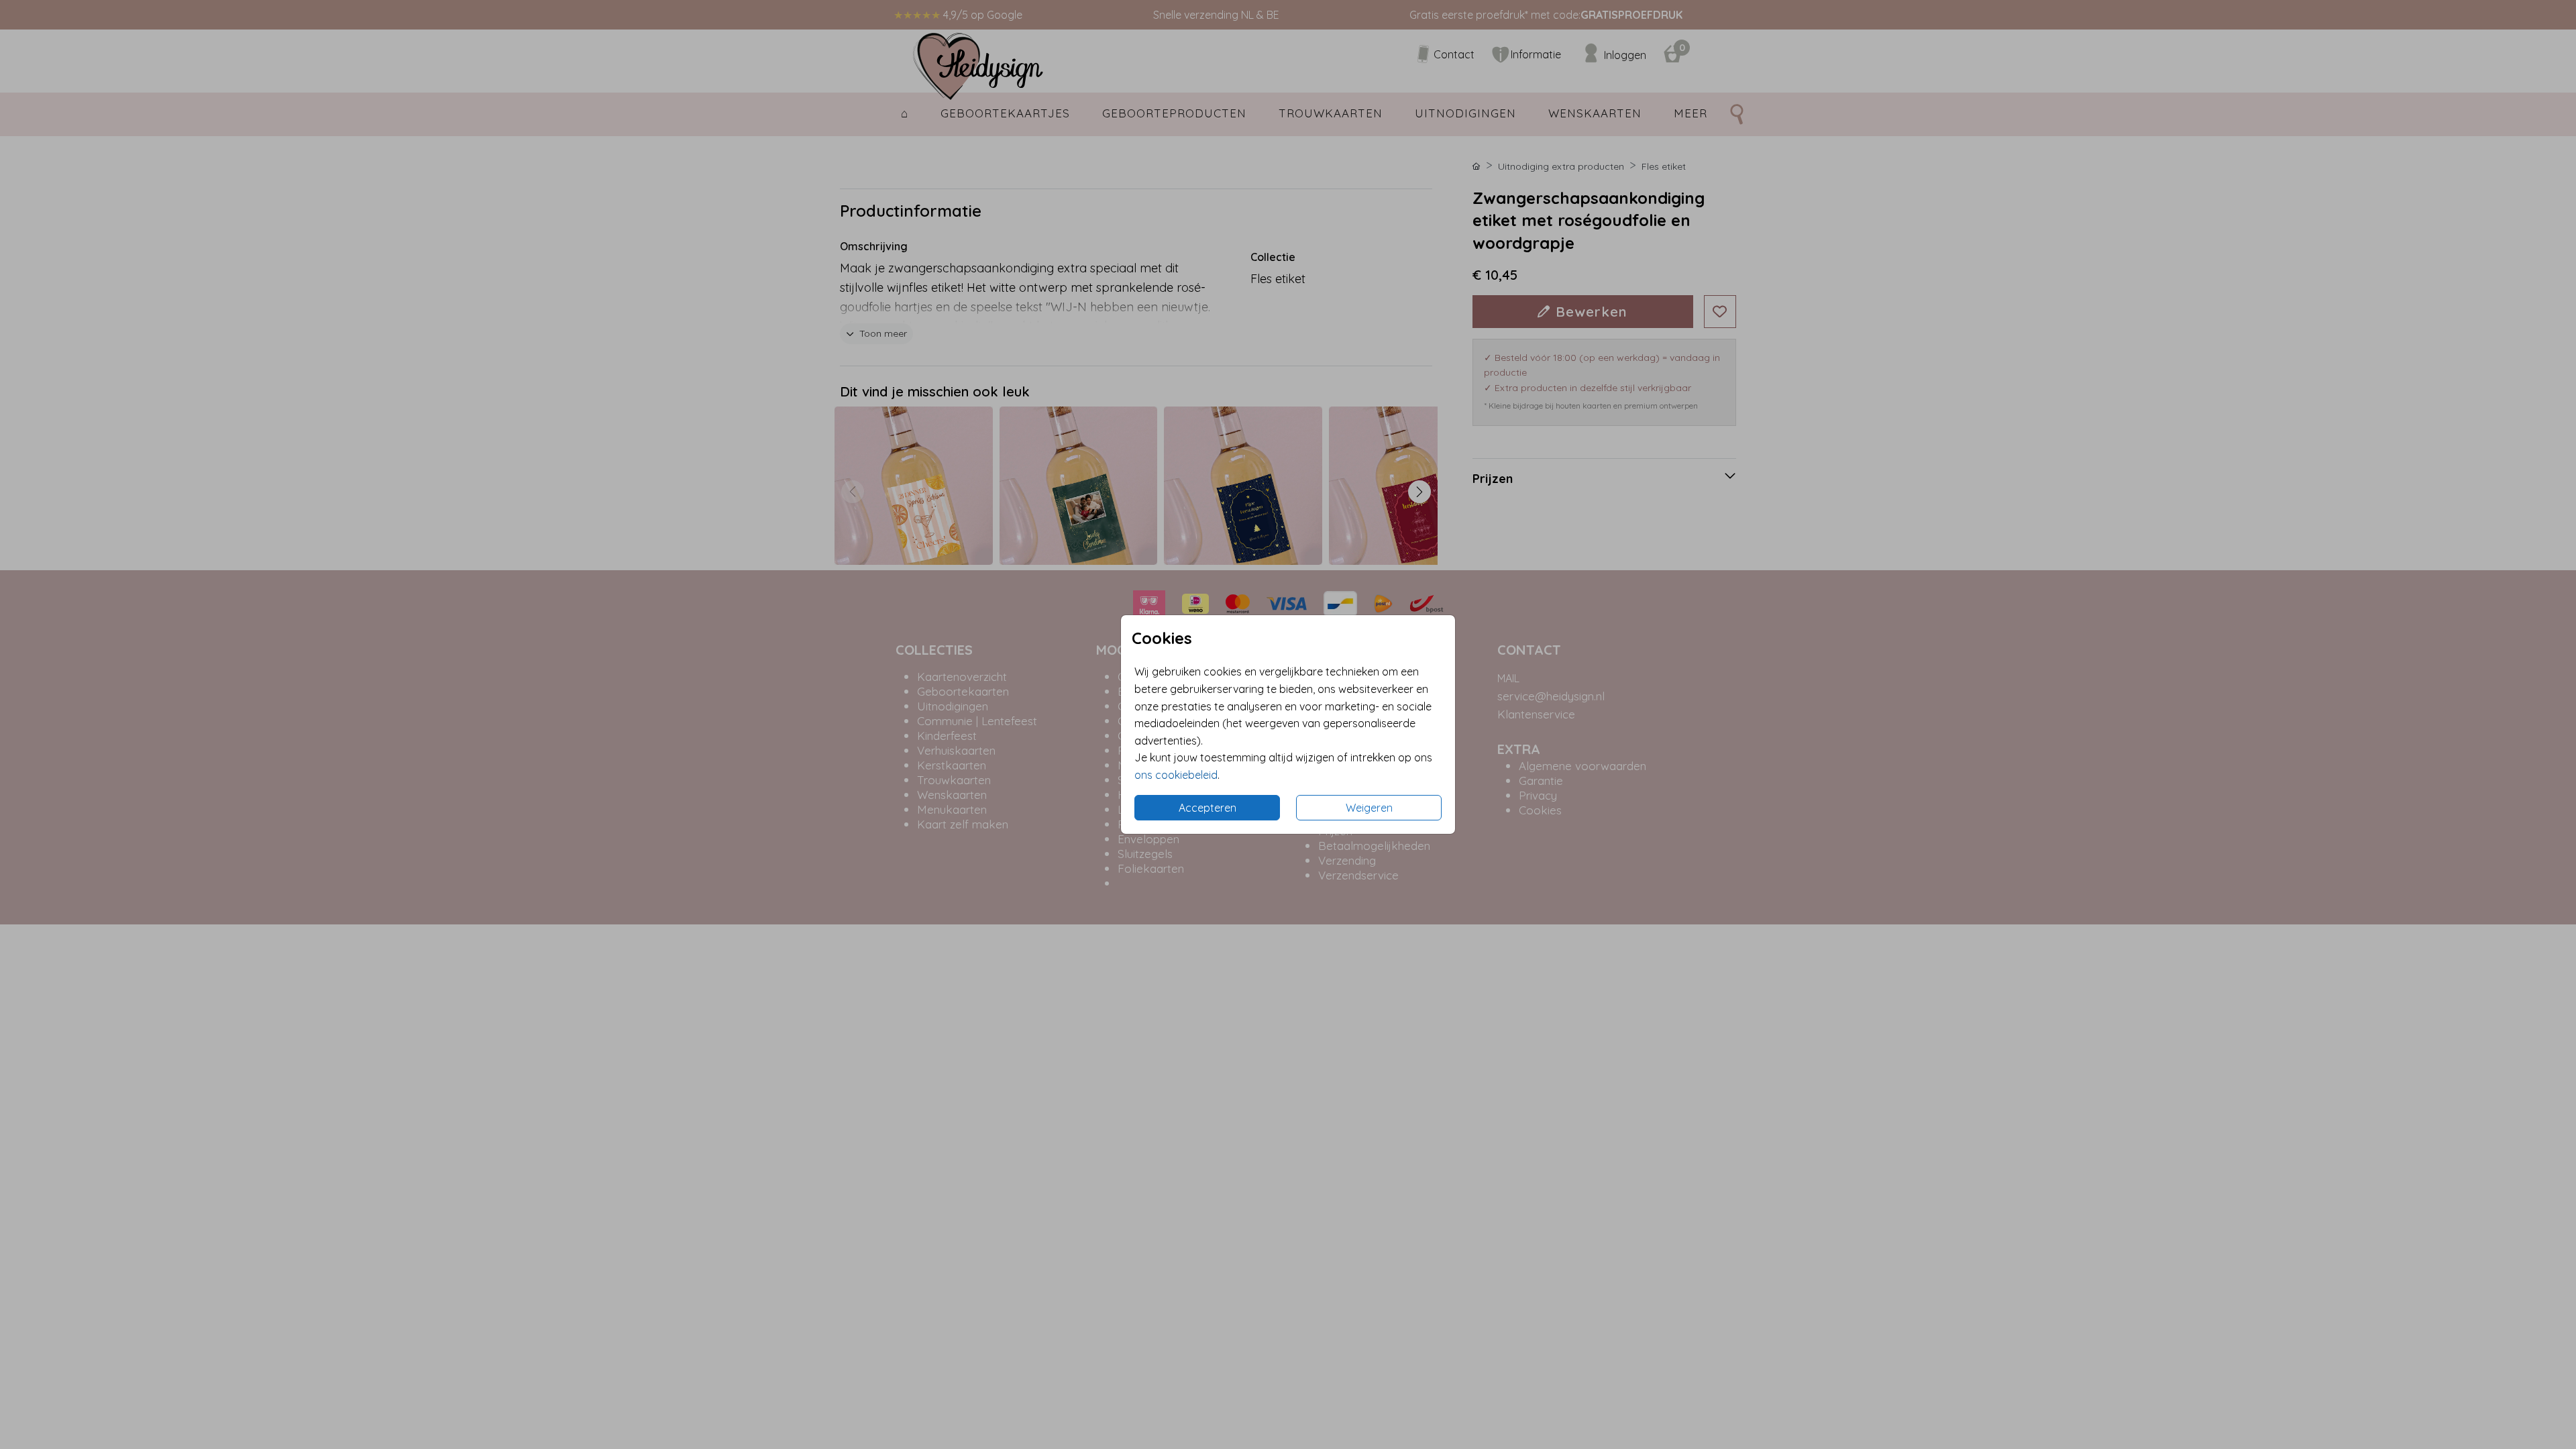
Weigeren (1369, 808)
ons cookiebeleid (1176, 775)
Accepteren (1207, 808)
